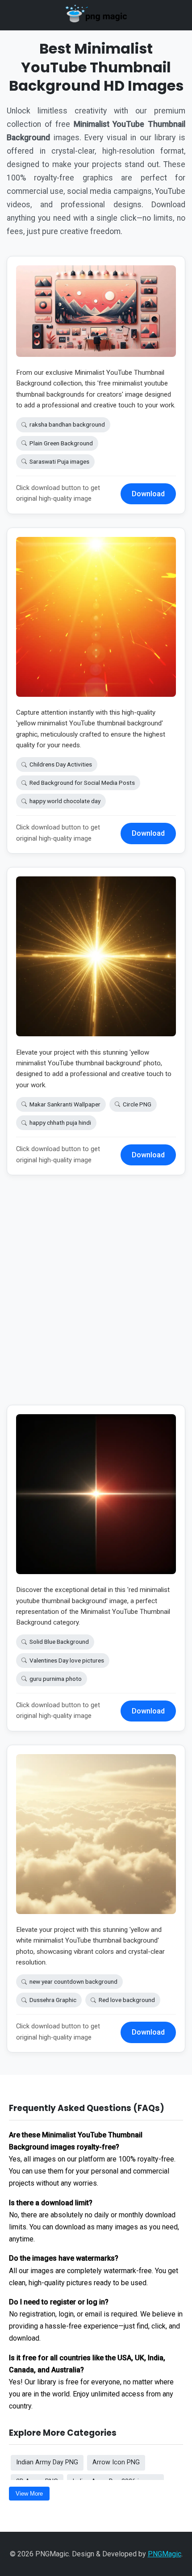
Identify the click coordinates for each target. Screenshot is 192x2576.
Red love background (127, 2000)
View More (29, 2494)
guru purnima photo (56, 1679)
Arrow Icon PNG (116, 2462)
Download (148, 494)
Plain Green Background (61, 443)
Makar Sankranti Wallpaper (65, 1104)
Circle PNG (137, 1104)
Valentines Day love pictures (67, 1660)
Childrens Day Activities (61, 764)
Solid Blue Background (59, 1642)
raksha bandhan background (67, 424)
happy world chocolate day (65, 801)
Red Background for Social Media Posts (82, 783)
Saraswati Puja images (59, 461)
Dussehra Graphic (53, 2000)
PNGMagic (165, 2554)
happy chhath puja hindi (60, 1123)
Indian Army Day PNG (47, 2462)
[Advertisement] (96, 1297)
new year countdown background (73, 1981)
